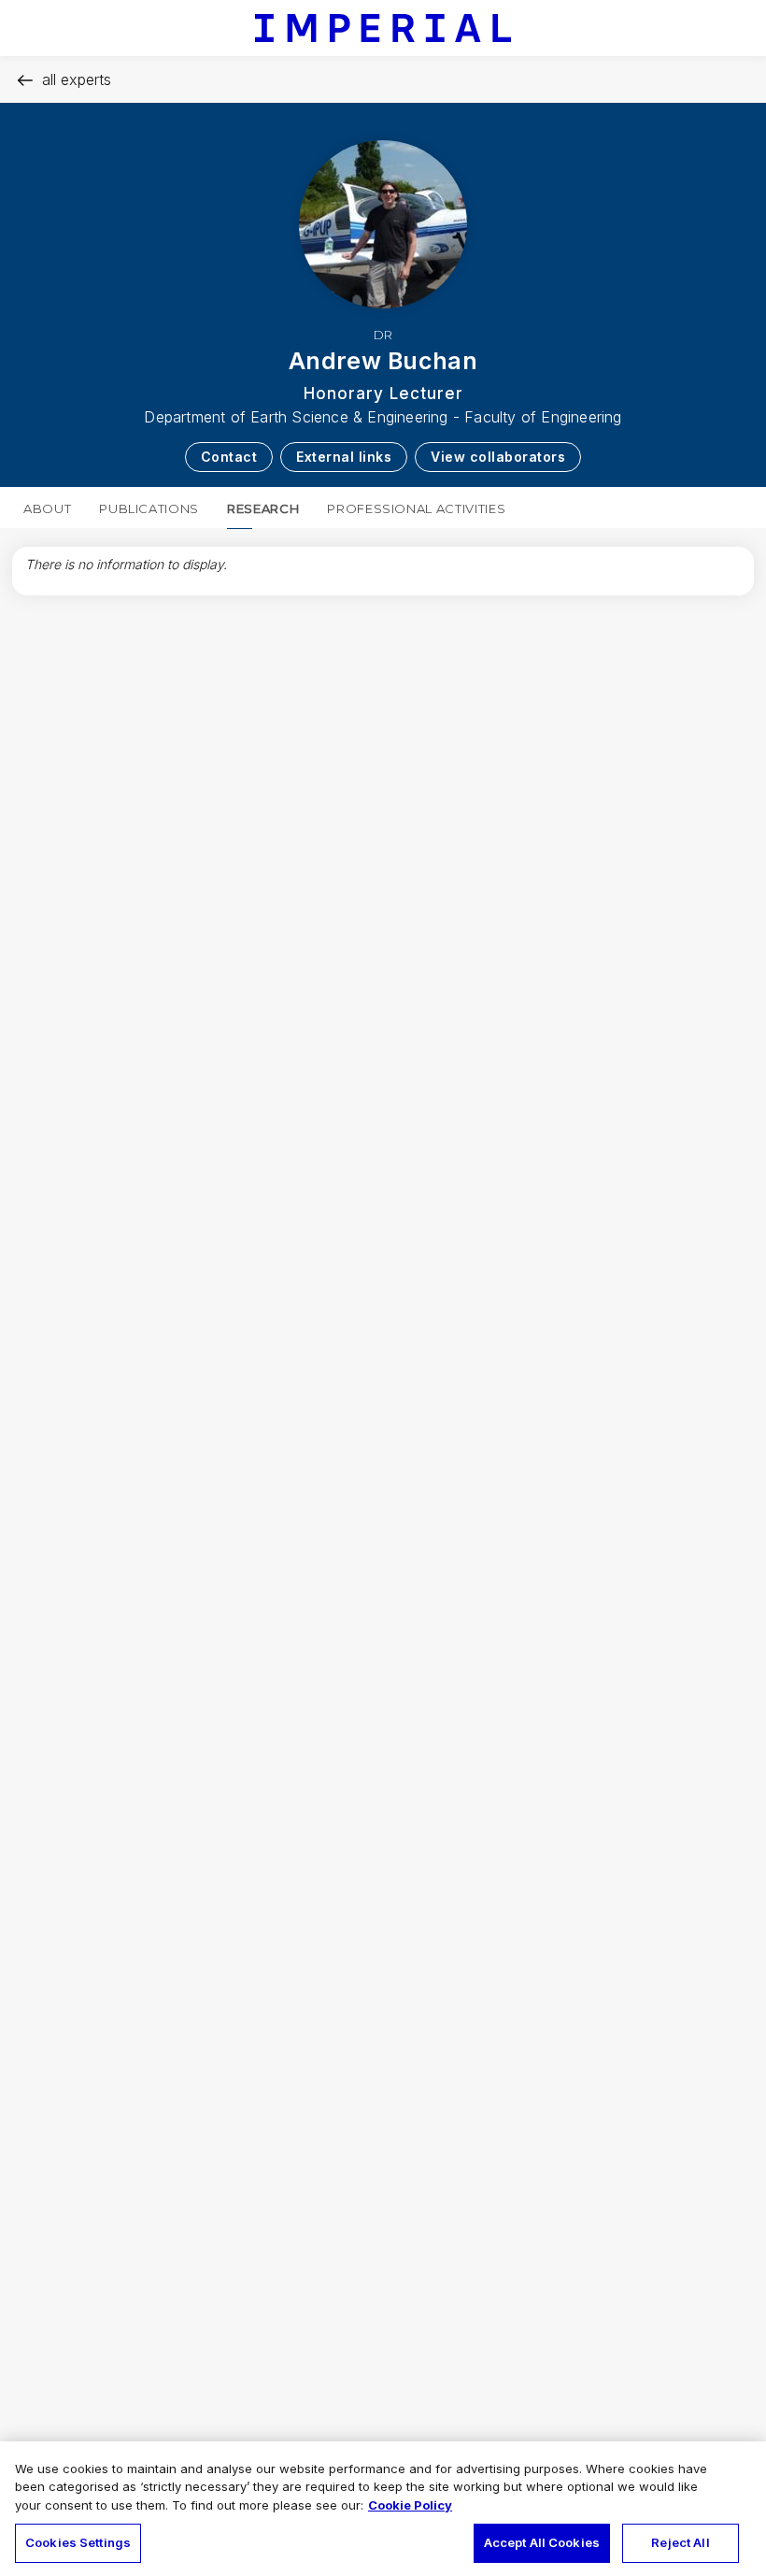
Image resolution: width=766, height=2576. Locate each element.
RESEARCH (263, 508)
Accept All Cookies (542, 2542)
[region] (383, 2509)
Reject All (680, 2542)
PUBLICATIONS (149, 508)
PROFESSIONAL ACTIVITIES (416, 508)
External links (344, 457)
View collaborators (498, 457)
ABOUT (47, 508)
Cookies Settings (78, 2542)
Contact (229, 457)
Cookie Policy (410, 2505)
